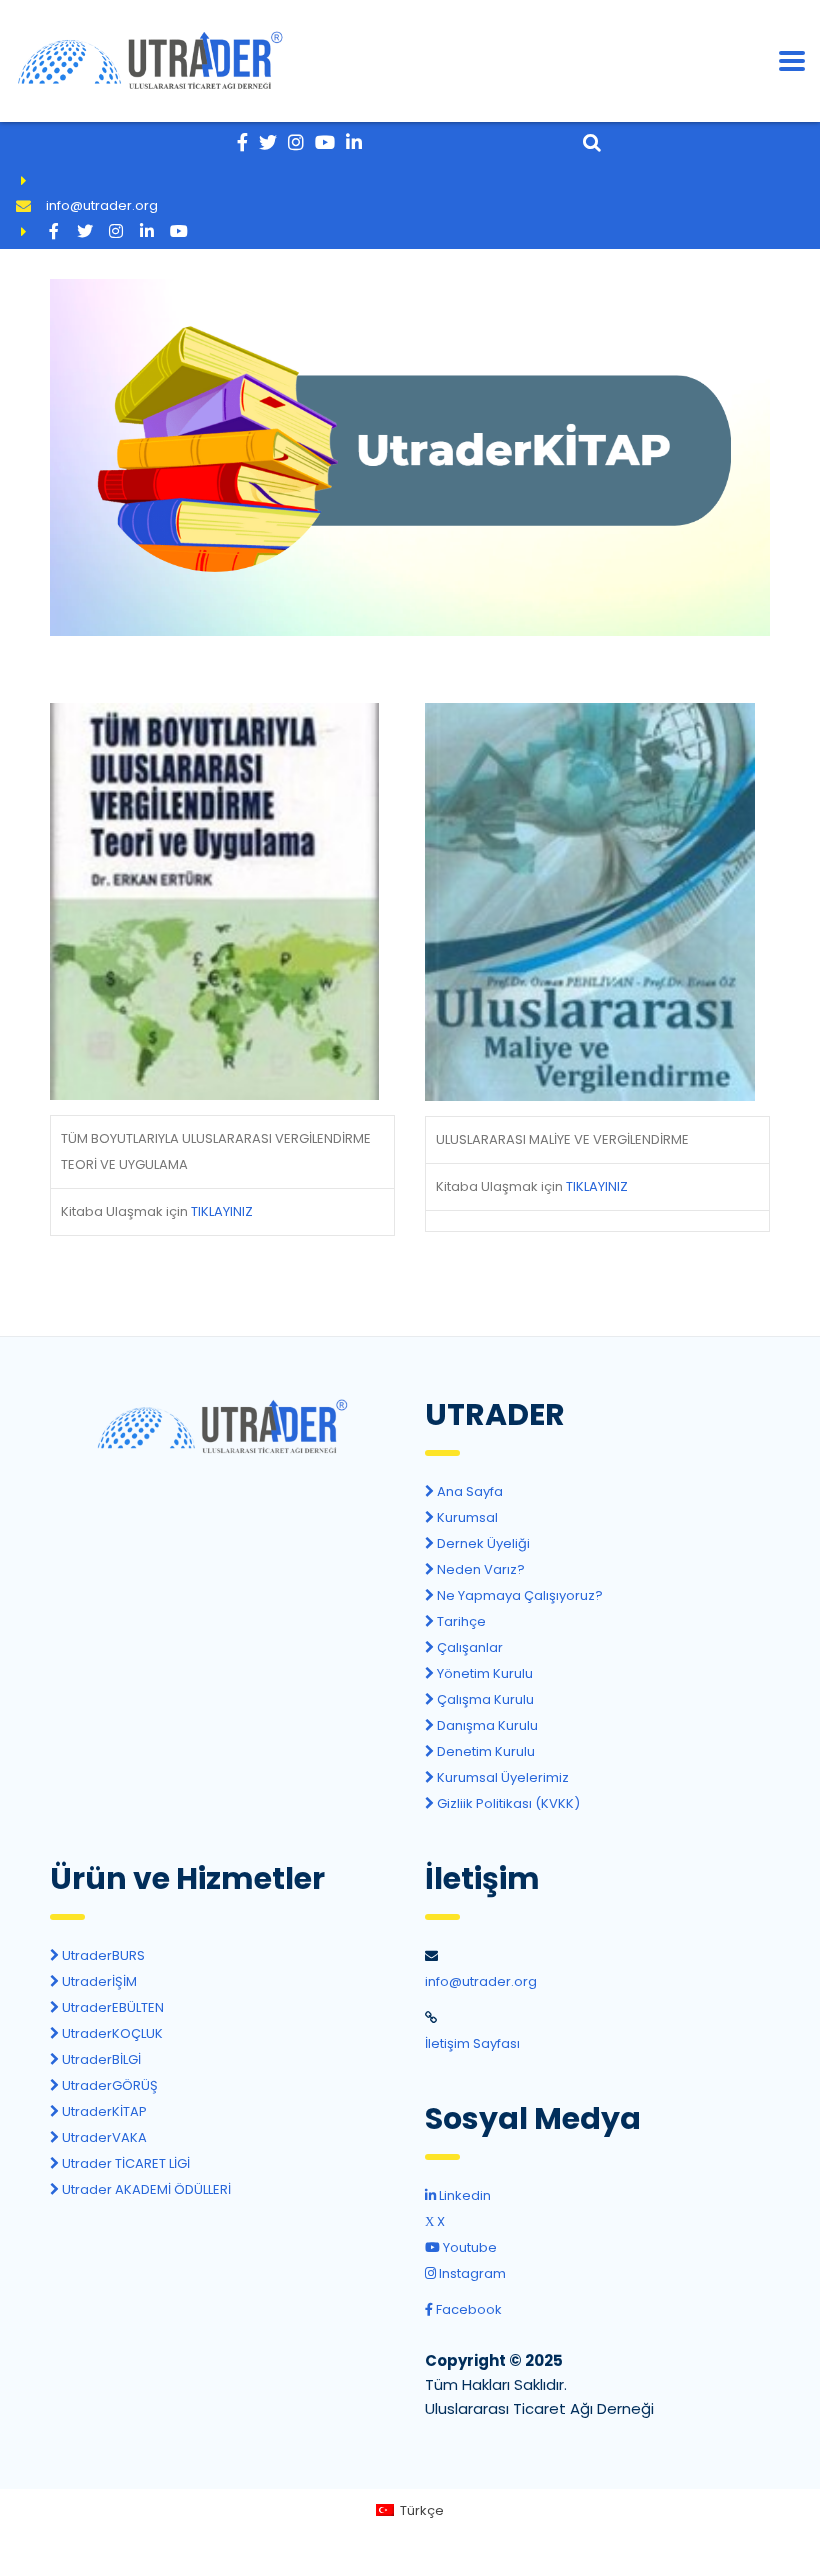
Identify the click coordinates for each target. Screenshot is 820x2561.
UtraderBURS (102, 1955)
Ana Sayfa (468, 1491)
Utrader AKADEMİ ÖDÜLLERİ (145, 2189)
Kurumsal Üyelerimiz (501, 1777)
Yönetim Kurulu (483, 1673)
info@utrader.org (102, 205)
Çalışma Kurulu (484, 1699)
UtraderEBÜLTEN (111, 2007)
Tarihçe (460, 1621)
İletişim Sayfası (472, 2043)
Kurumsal (466, 1517)
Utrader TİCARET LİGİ (124, 2163)
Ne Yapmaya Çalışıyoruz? (518, 1595)
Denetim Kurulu (484, 1751)
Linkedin (463, 2195)
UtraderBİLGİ (100, 2059)
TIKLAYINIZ (222, 1211)
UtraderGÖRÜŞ (108, 2085)
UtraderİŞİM (98, 1981)
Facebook (467, 2309)
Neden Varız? (479, 1569)
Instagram (471, 2273)
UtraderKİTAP (103, 2111)
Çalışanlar (468, 1647)
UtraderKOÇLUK (111, 2033)
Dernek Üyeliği (482, 1543)
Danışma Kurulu (486, 1725)
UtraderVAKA (103, 2137)
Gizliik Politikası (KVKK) (507, 1803)
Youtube (468, 2247)
